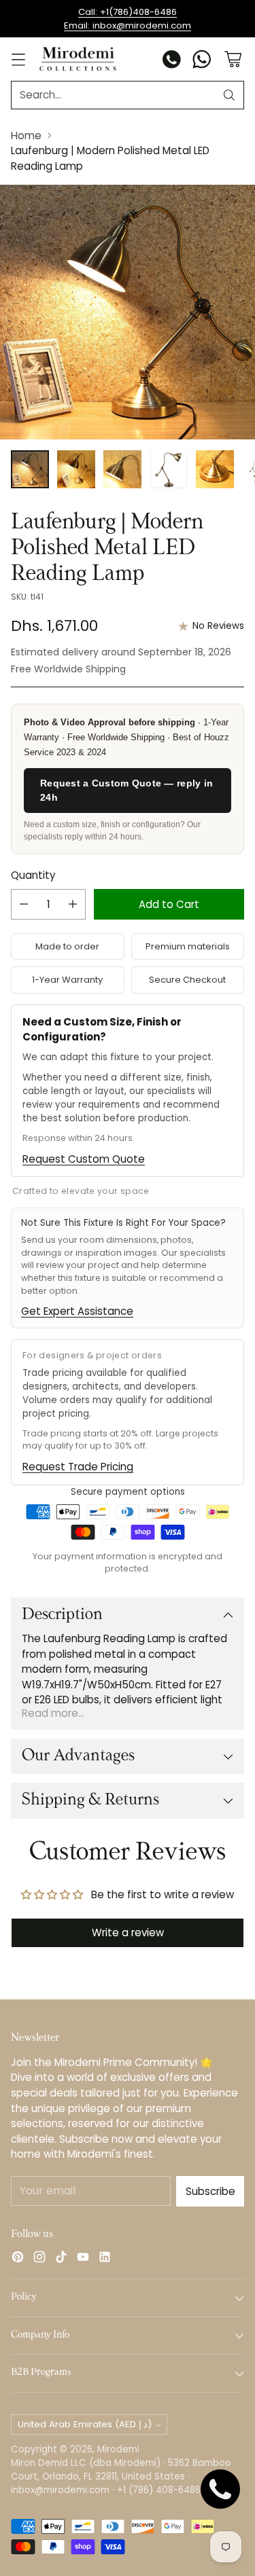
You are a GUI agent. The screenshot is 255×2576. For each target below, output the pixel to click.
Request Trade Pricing (78, 1467)
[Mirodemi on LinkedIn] (105, 2259)
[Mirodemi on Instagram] (39, 2259)
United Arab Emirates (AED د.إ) (85, 2424)
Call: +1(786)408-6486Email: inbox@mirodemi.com (128, 19)
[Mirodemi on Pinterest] (18, 2259)
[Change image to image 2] (76, 469)
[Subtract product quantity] (24, 904)
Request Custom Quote (84, 1159)
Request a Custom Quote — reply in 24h (126, 790)
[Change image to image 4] (169, 469)
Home (26, 135)
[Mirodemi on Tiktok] (61, 2259)
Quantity (33, 875)
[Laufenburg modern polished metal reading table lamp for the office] (128, 312)
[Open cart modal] (233, 59)
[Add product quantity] (73, 904)
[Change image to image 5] (215, 469)
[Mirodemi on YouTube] (83, 2259)
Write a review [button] (128, 1933)
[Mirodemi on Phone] (172, 61)
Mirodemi (118, 2449)
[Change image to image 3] (122, 469)
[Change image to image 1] (30, 469)
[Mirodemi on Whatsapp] (202, 61)
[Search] (229, 95)
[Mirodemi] (78, 59)
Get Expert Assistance (77, 1311)
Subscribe (210, 2191)
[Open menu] (18, 59)
